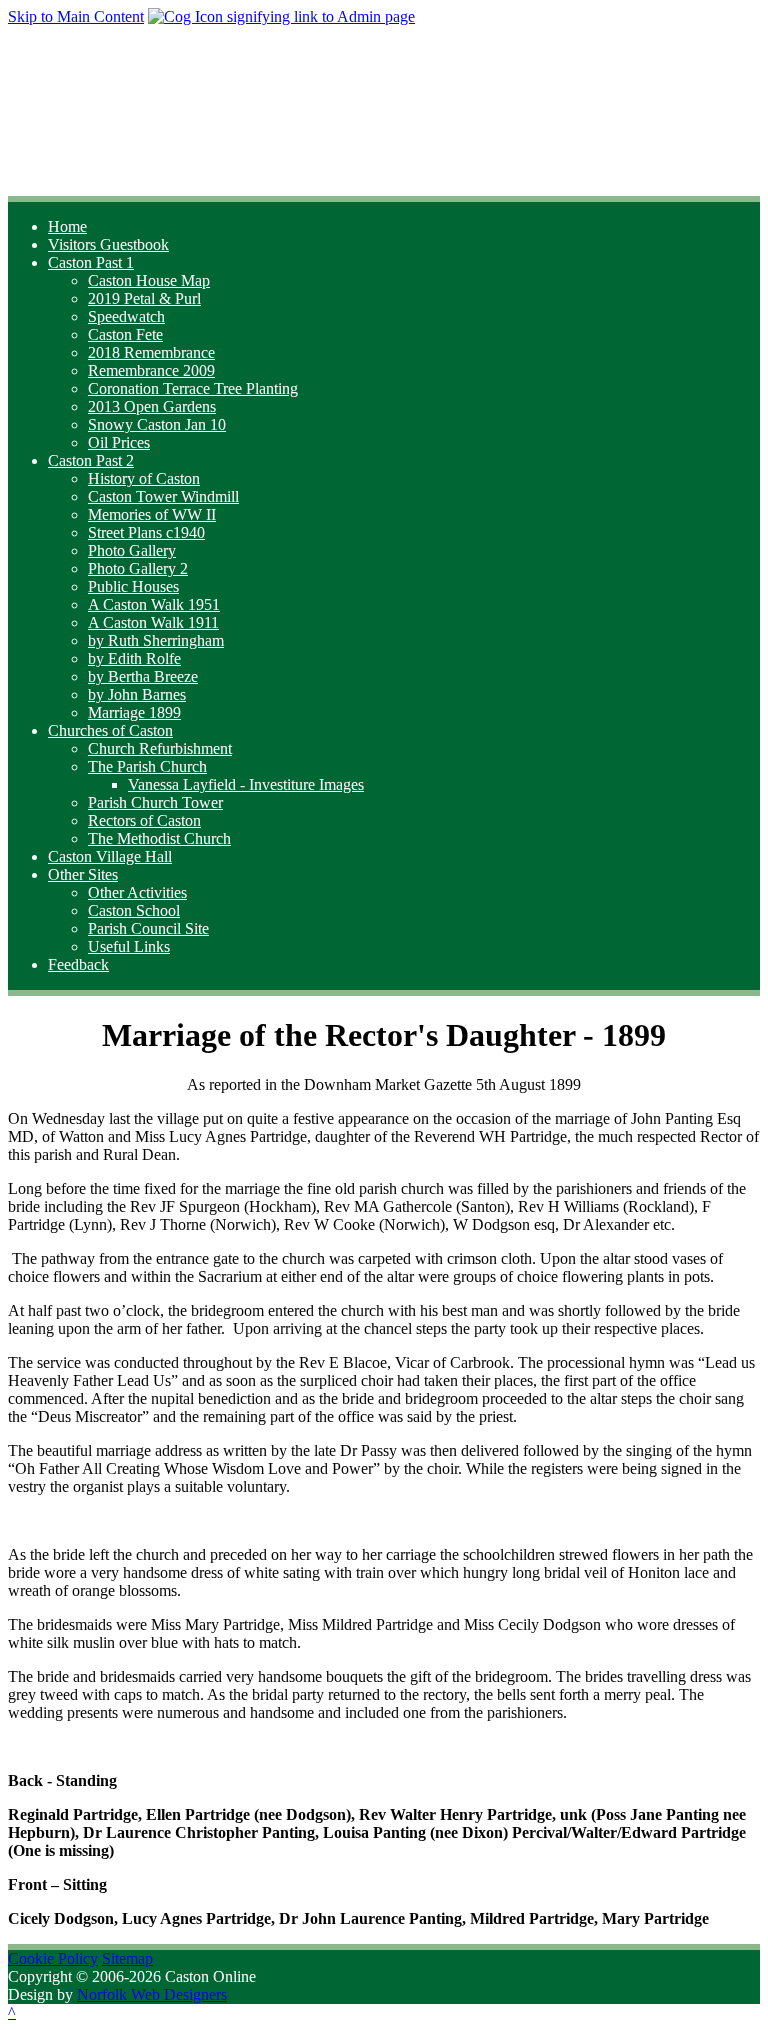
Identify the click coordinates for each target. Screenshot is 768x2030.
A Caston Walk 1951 (154, 604)
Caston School (134, 910)
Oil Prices (119, 442)
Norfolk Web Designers (152, 1994)
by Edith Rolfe (134, 658)
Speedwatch (126, 316)
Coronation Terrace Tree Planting (193, 388)
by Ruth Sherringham (156, 640)
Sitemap (127, 1958)
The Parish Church (147, 766)
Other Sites (83, 874)
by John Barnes (137, 694)
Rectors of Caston (144, 820)
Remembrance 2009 (151, 370)
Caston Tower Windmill (163, 496)
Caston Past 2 (91, 460)
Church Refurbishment (160, 748)
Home (67, 226)
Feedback (78, 964)
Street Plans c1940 (146, 532)
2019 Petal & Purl (144, 298)
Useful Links (129, 946)
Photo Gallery (132, 550)
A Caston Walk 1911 (153, 622)
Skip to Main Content (76, 16)
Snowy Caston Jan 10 (157, 424)
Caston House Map (149, 280)
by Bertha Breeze (143, 676)
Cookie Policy (53, 1958)
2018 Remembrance (151, 352)
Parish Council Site (148, 928)
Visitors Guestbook (108, 244)
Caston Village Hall (110, 856)
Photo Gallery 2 (138, 568)
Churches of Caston (110, 730)
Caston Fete (125, 334)
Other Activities (137, 892)
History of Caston (144, 478)
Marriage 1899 (134, 712)
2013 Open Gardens (152, 406)
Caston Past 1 (91, 262)
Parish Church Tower (155, 802)
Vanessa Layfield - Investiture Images (246, 784)
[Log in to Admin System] (281, 16)
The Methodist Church (159, 838)
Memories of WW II (152, 514)
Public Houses (133, 586)
